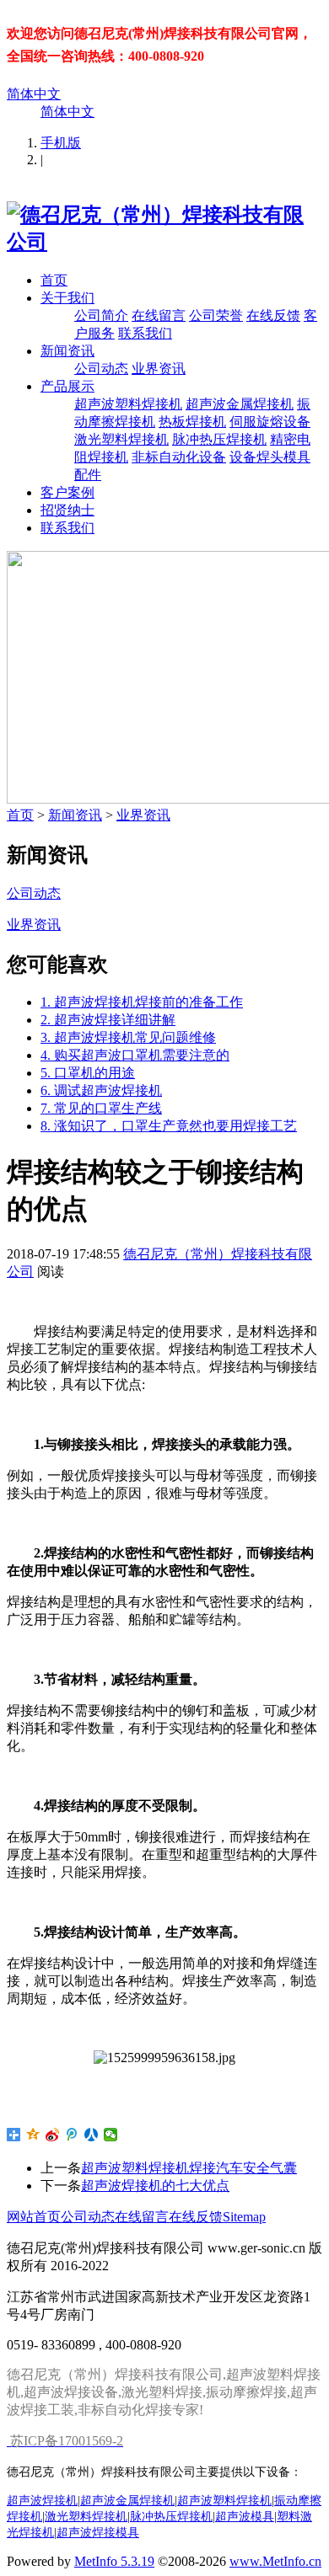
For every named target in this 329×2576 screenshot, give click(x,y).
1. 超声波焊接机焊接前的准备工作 (142, 1002)
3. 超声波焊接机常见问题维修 (128, 1037)
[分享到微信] (111, 2135)
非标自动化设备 (179, 457)
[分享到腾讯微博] (72, 2135)
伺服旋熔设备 (270, 422)
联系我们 (145, 333)
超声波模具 (245, 2516)
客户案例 (67, 492)
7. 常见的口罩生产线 (101, 1108)
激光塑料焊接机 (121, 439)
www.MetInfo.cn (275, 2561)
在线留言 (159, 315)
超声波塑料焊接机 (128, 404)
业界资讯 (159, 369)
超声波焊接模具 (98, 2532)
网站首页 (34, 2217)
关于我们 (67, 298)
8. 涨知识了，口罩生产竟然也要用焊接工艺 (169, 1126)
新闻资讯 (67, 351)
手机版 (61, 143)
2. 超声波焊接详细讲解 (108, 1020)
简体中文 (34, 94)
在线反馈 (273, 315)
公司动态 (101, 369)
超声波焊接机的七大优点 (155, 2186)
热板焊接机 (192, 422)
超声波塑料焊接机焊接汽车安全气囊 (189, 2168)
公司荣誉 (216, 315)
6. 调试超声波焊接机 (101, 1090)
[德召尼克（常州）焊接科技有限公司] (164, 242)
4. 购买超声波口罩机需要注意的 (135, 1055)
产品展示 (67, 386)
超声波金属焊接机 (240, 404)
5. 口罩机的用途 (88, 1073)
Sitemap (244, 2217)
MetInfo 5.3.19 (114, 2561)
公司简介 (101, 315)
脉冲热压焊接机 (219, 439)
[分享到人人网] (92, 2135)
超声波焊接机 (42, 2500)
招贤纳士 (67, 510)
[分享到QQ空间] (33, 2135)
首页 (54, 280)
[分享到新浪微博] (53, 2135)
